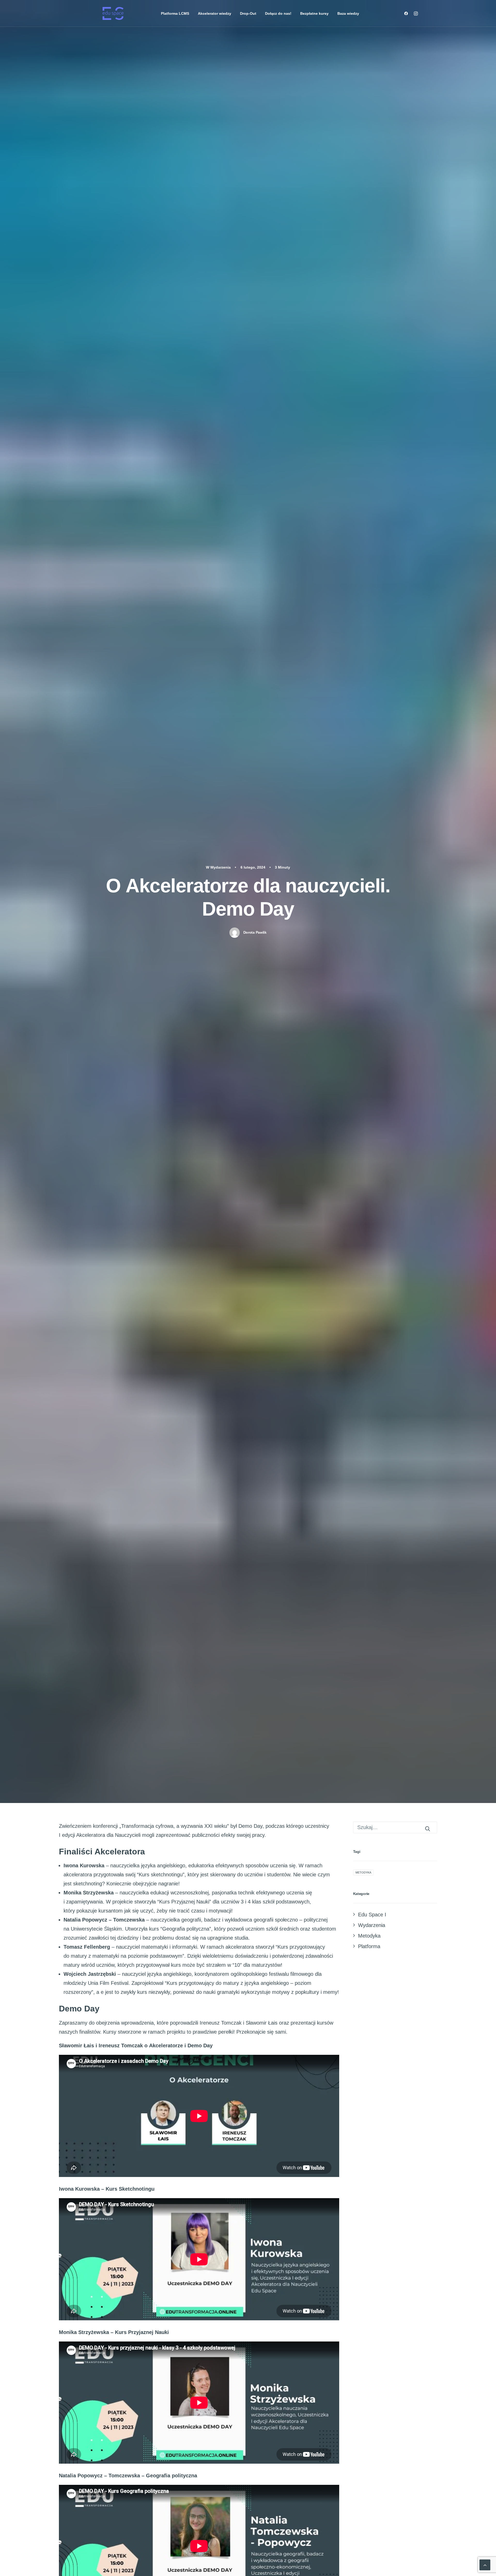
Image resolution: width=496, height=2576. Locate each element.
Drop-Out (248, 13)
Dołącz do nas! (278, 13)
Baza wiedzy (348, 13)
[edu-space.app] (113, 13)
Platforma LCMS (175, 13)
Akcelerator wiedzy (215, 13)
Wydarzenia (220, 867)
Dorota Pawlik (255, 932)
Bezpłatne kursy (314, 13)
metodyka (363, 1872)
